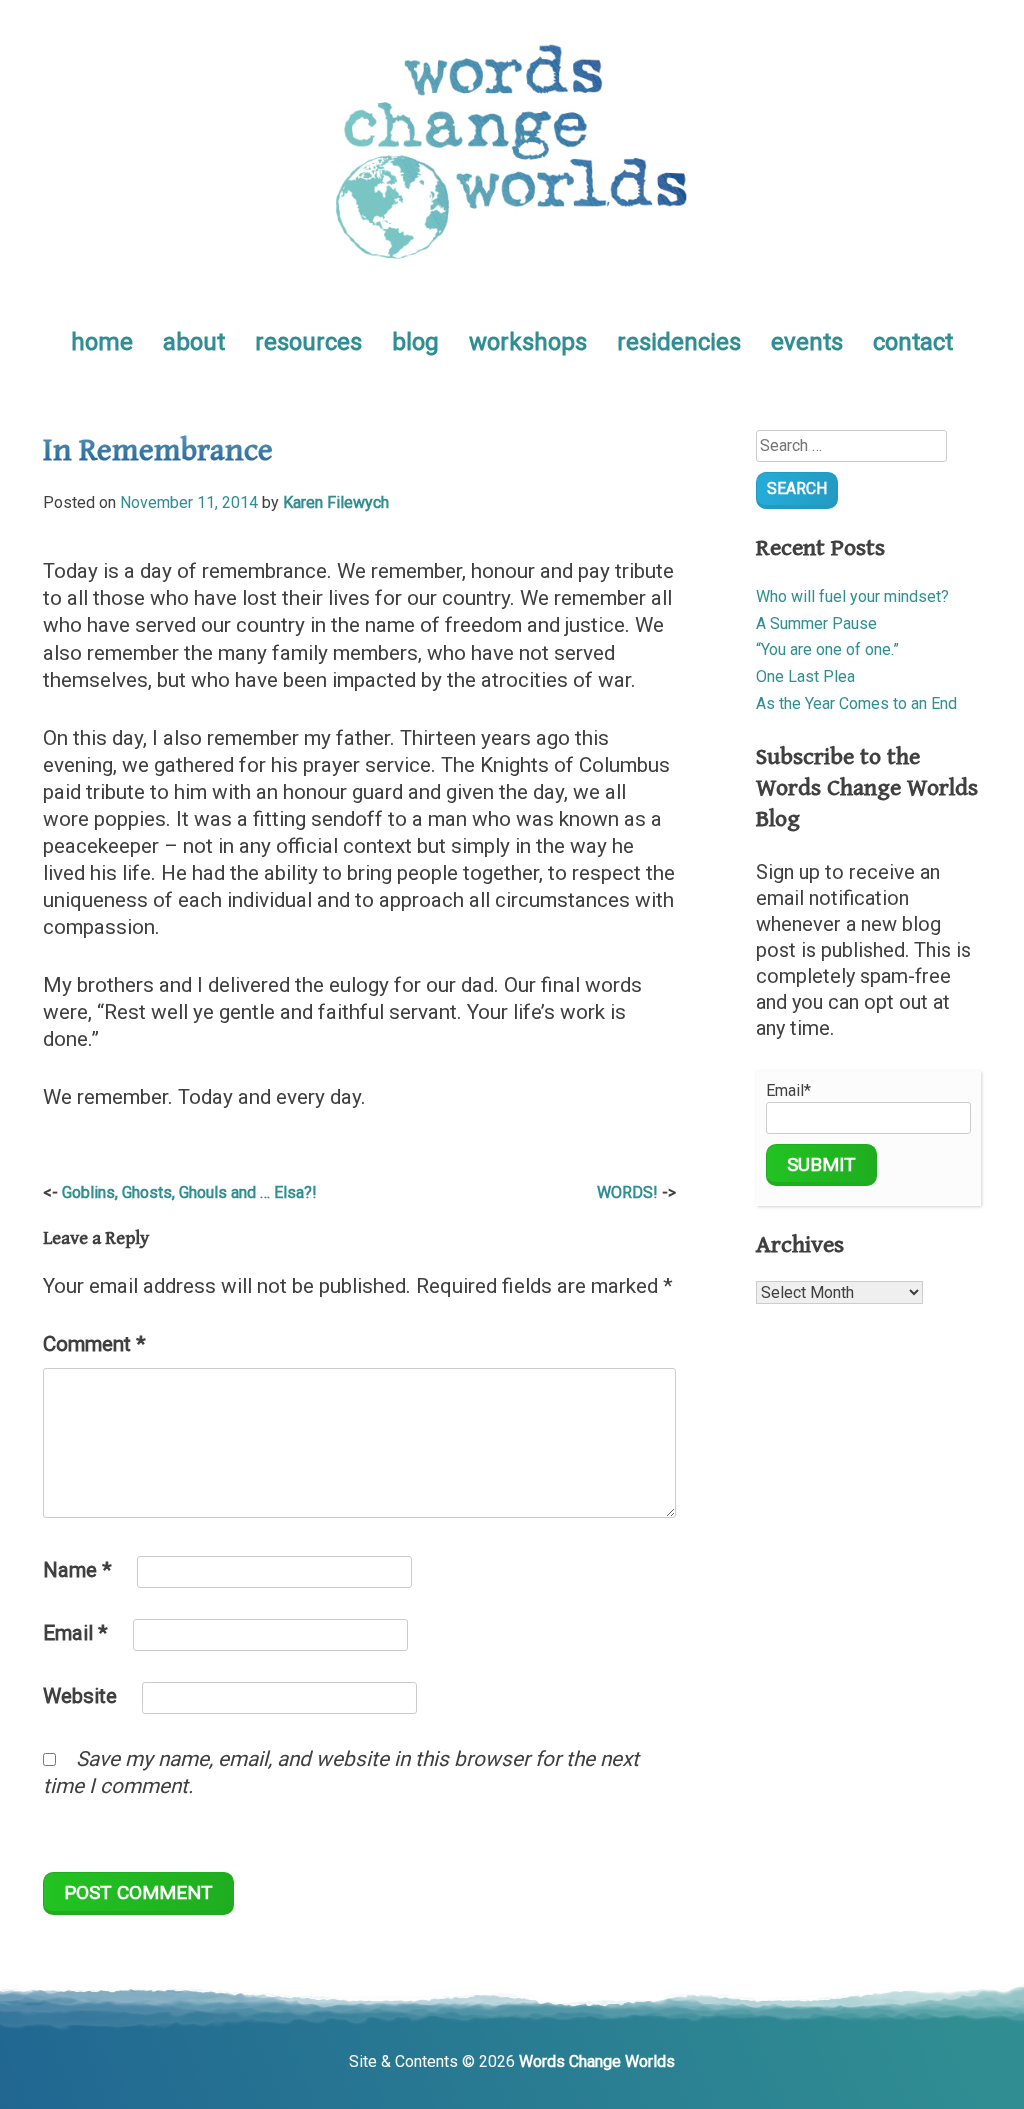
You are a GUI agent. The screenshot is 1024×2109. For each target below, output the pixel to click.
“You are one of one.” (827, 649)
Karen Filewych (336, 502)
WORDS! (627, 1192)
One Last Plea (805, 676)
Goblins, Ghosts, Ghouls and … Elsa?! (189, 1192)
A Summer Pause (816, 623)
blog (415, 342)
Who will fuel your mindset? (852, 596)
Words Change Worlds (597, 2061)
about (194, 342)
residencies (679, 342)
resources (308, 342)
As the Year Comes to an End (856, 703)
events (807, 342)
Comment (94, 1344)
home (102, 342)
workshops (528, 342)
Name (77, 1570)
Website (80, 1696)
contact (913, 342)
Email (75, 1633)
